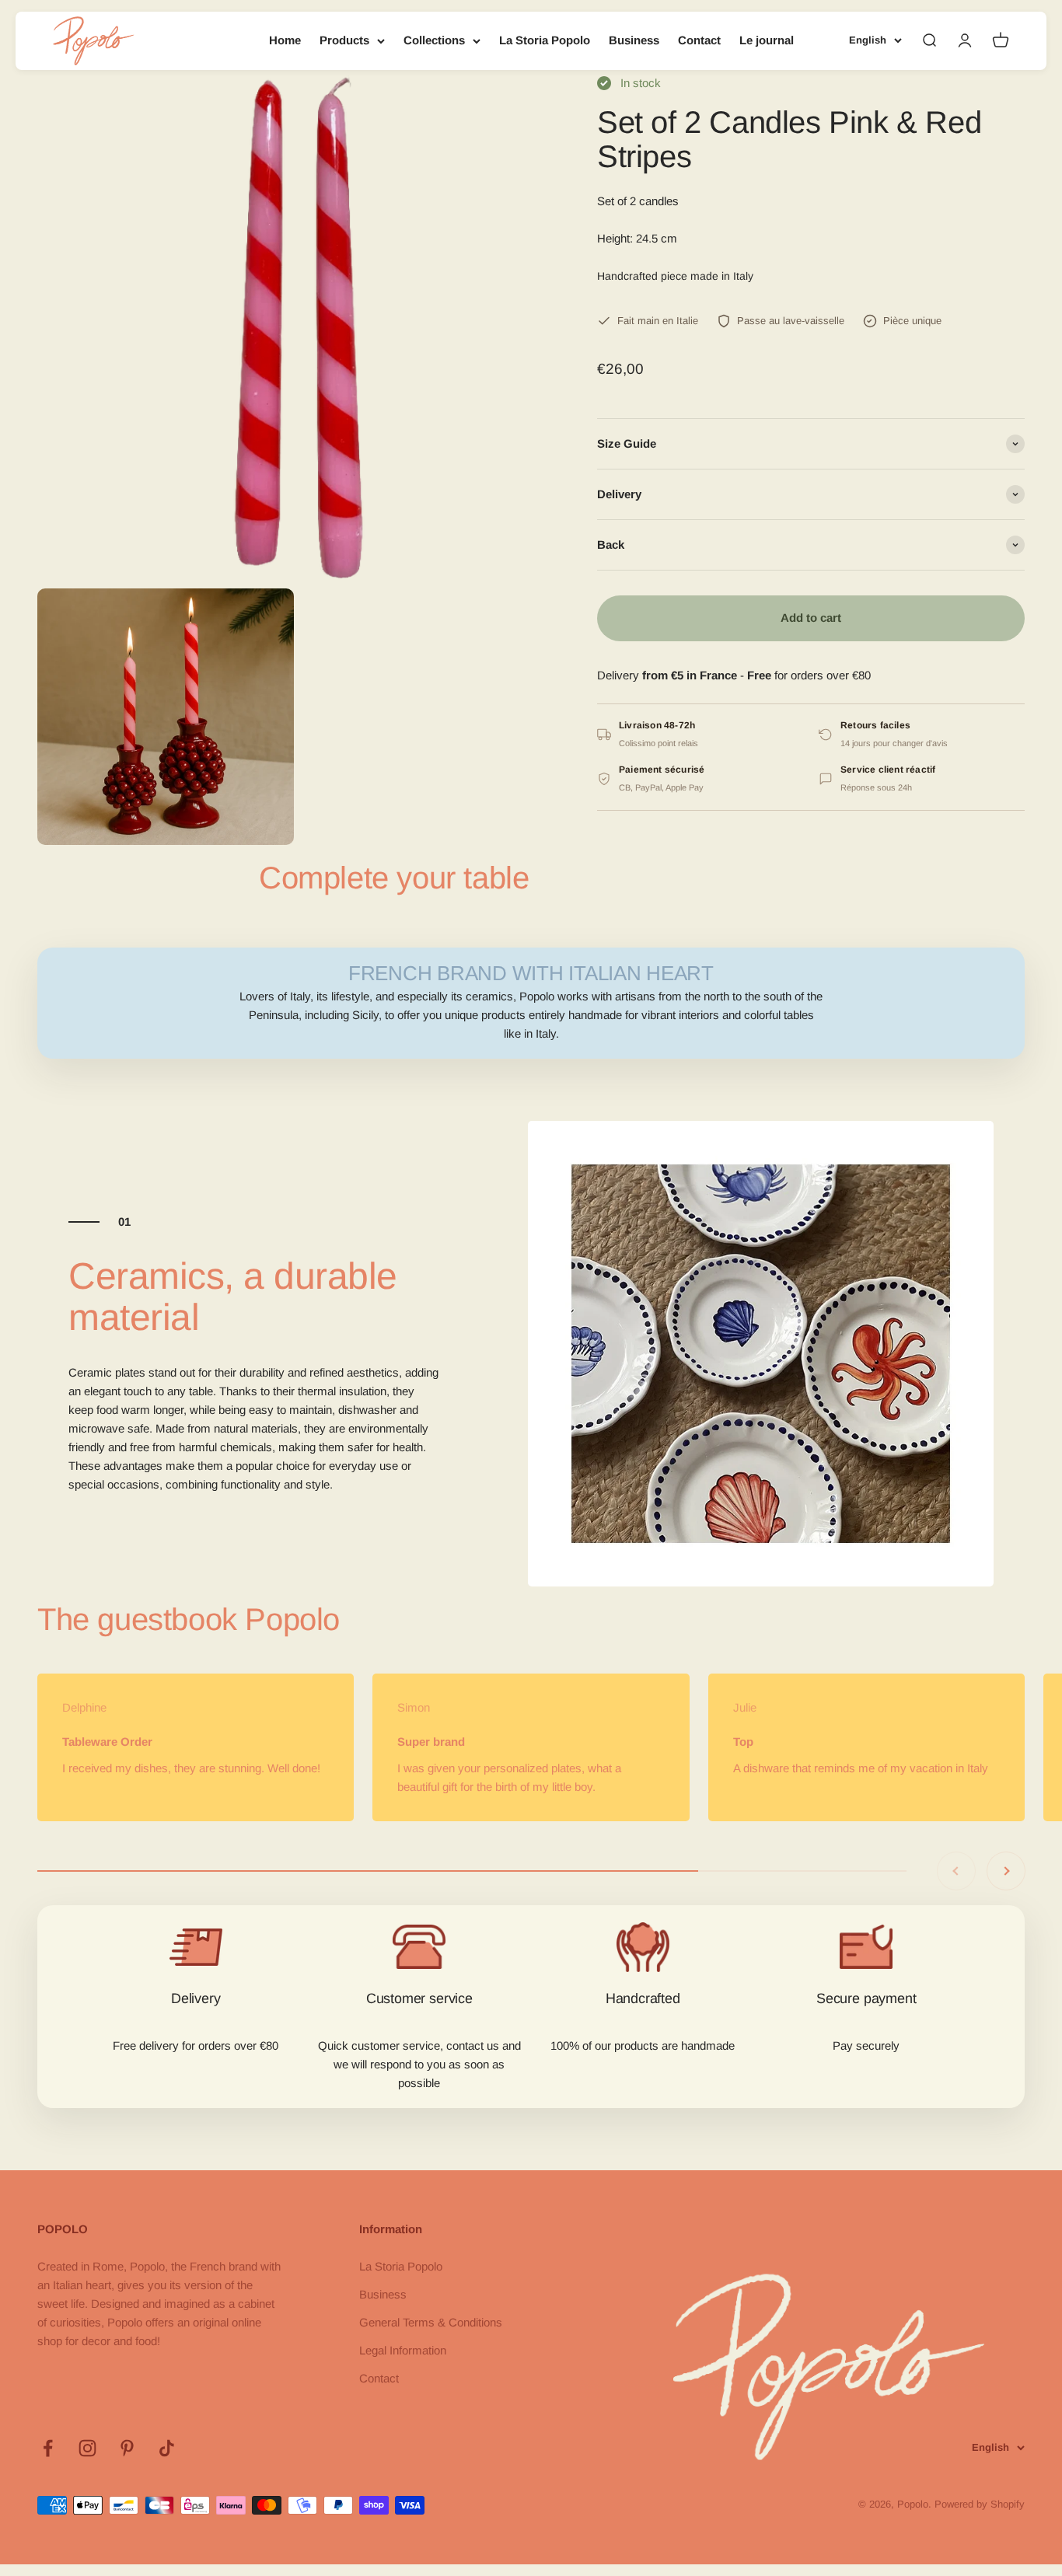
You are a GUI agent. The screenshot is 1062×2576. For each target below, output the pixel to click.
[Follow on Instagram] (87, 2448)
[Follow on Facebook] (48, 2448)
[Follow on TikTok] (167, 2448)
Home (285, 40)
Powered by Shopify (980, 2504)
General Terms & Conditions (431, 2322)
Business (634, 40)
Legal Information (403, 2350)
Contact (699, 40)
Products (344, 40)
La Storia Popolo (545, 40)
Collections (434, 40)
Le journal (767, 40)
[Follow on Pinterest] (127, 2448)
